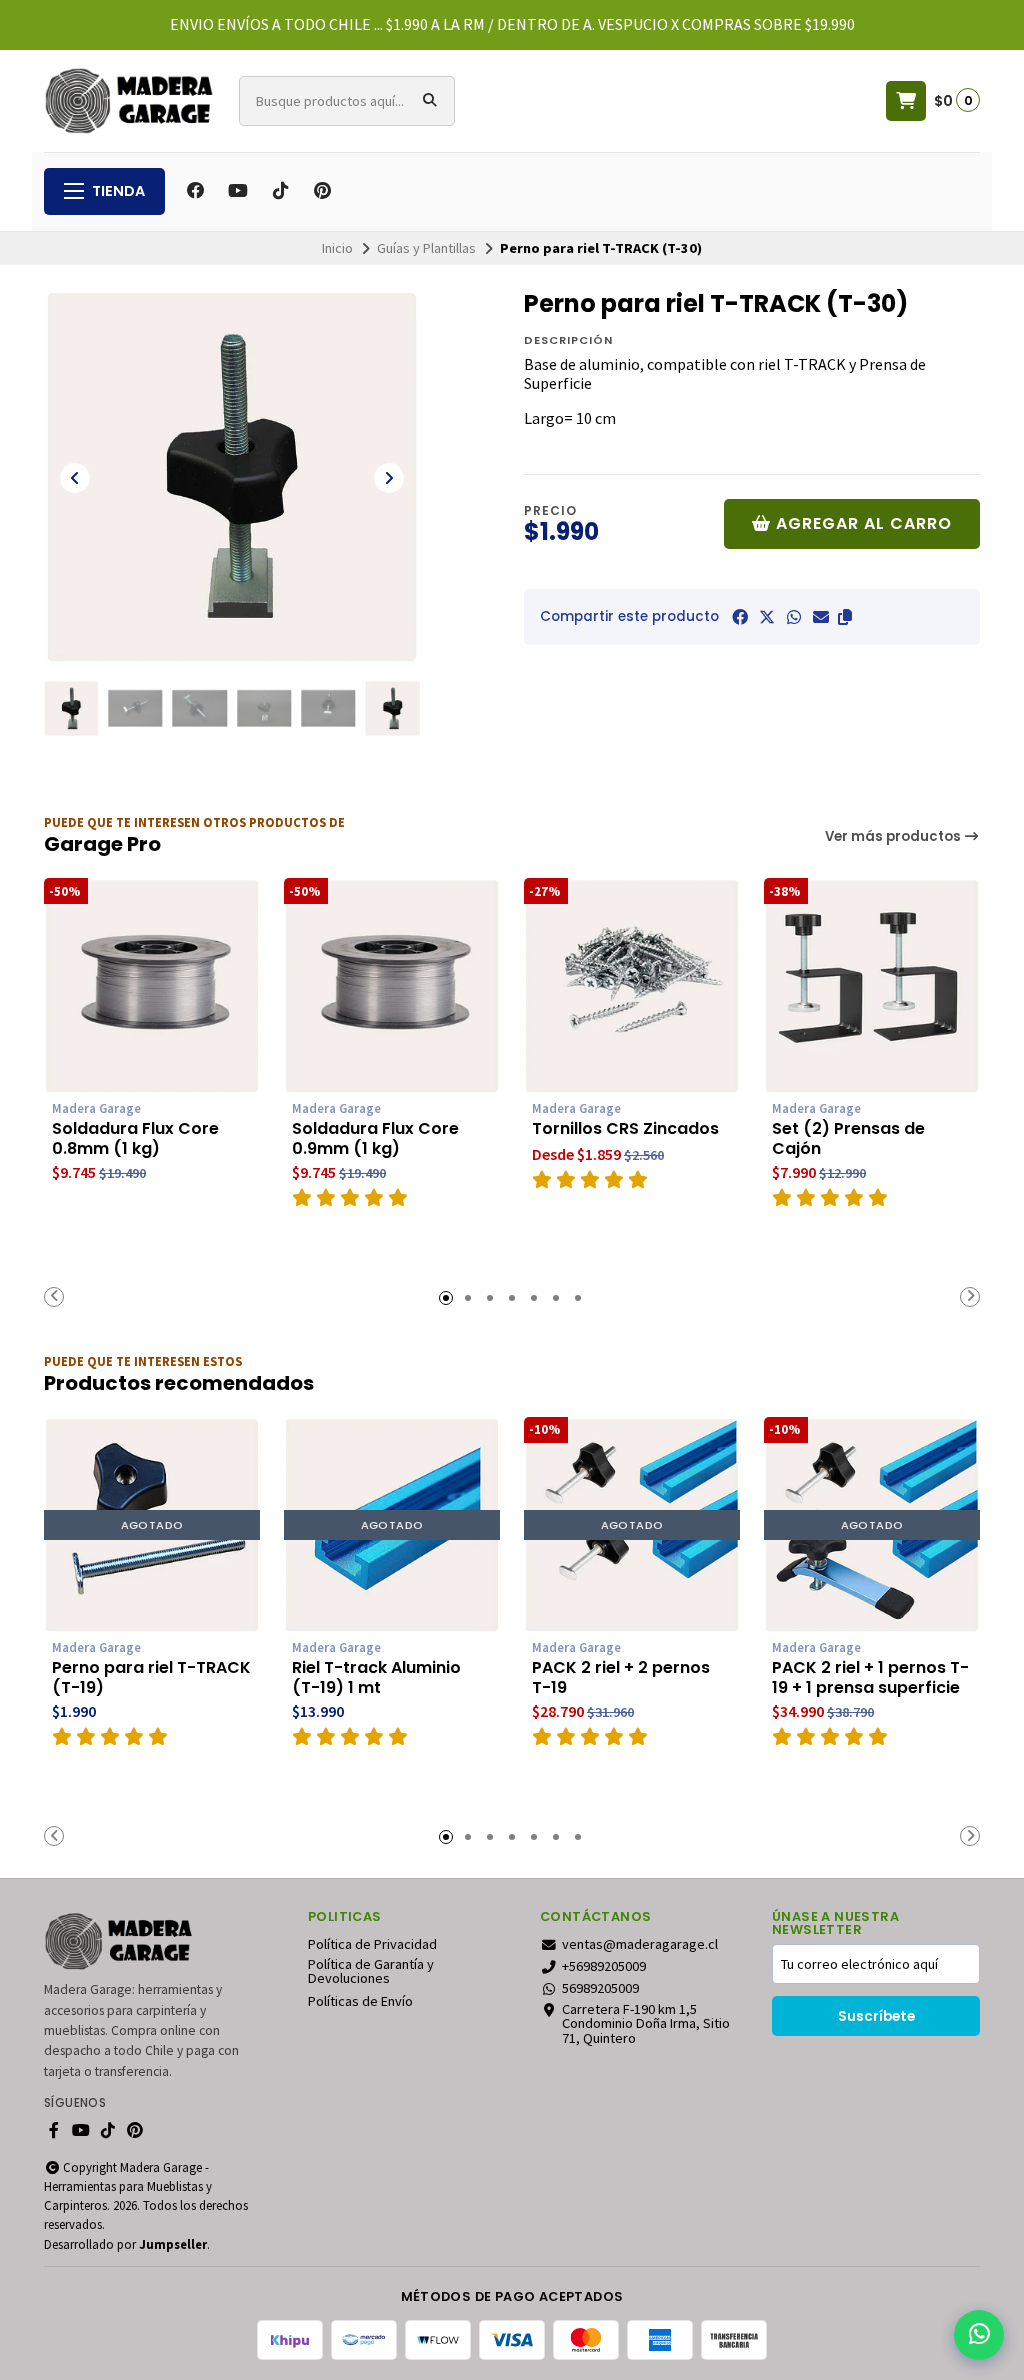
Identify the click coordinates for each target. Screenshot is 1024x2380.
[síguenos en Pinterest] (322, 191)
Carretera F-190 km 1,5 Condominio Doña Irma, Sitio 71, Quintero (646, 2023)
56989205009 (600, 1988)
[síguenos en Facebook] (196, 191)
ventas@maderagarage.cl (640, 1944)
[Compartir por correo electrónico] (821, 617)
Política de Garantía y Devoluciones (371, 1971)
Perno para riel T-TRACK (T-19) (151, 1678)
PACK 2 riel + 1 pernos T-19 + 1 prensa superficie (870, 1678)
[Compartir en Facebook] (740, 617)
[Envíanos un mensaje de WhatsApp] (979, 2335)
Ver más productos (894, 836)
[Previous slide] (75, 478)
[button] (845, 617)
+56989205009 (604, 1966)
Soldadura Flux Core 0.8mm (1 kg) (135, 1139)
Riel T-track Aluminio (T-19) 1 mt (376, 1678)
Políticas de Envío (360, 2001)
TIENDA (118, 191)
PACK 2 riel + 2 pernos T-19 (621, 1678)
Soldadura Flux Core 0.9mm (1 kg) (375, 1139)
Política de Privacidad (372, 1944)
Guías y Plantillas (426, 248)
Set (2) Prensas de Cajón (848, 1139)
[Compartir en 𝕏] (767, 617)
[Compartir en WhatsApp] (794, 617)
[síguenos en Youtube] (238, 191)
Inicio (337, 248)
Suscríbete (876, 2016)
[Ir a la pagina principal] (129, 101)
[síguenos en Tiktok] (280, 191)
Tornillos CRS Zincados (625, 1129)
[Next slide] (389, 478)
